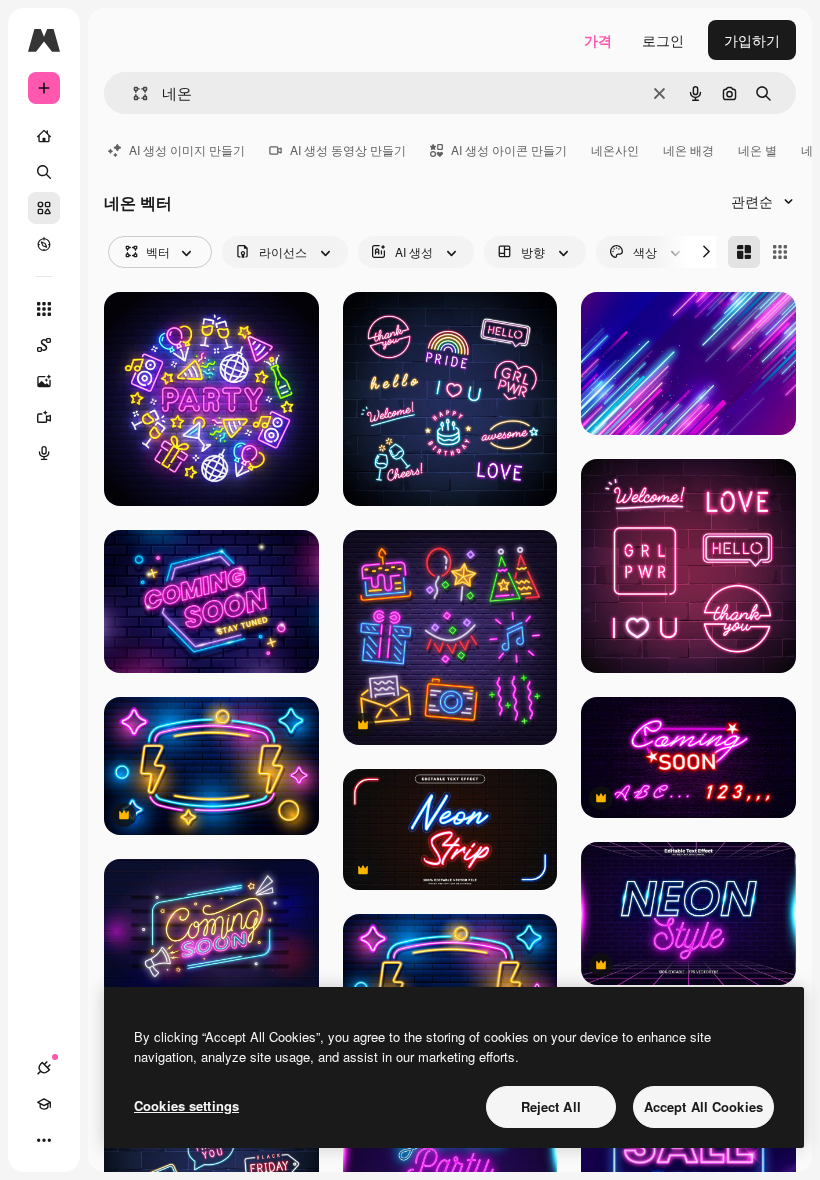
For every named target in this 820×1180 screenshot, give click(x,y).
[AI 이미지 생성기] (44, 381)
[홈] (44, 136)
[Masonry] (744, 252)
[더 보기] (44, 1140)
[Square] (780, 252)
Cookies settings (186, 1105)
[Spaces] (44, 345)
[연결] (44, 1068)
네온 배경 (688, 149)
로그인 (663, 40)
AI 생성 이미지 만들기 (187, 149)
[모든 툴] (44, 309)
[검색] (44, 172)
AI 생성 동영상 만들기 (348, 149)
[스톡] (44, 208)
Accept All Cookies (703, 1106)
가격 (598, 40)
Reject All (551, 1106)
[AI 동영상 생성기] (44, 417)
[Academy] (44, 1104)
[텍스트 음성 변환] (44, 453)
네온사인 (615, 149)
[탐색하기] (44, 244)
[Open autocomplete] (132, 93)
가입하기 (752, 40)
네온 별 (757, 149)
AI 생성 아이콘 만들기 (509, 149)
